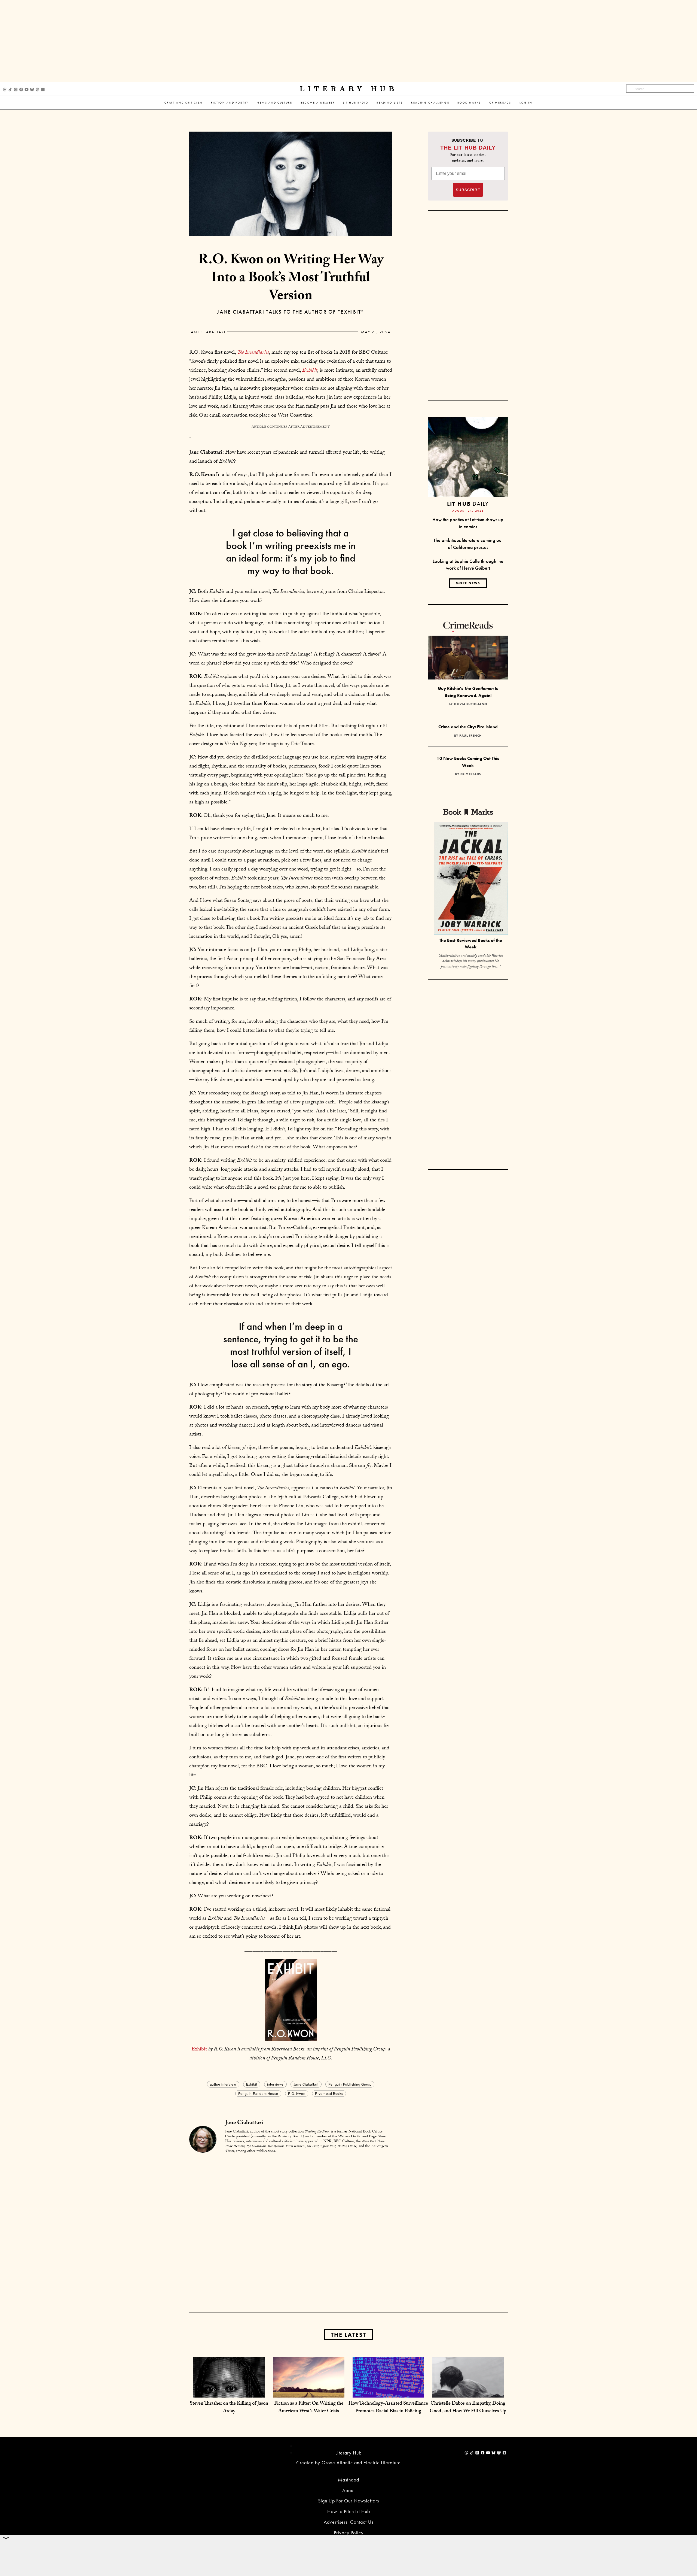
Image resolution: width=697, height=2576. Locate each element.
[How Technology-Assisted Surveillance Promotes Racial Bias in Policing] (388, 2392)
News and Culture (275, 103)
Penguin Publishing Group (350, 2084)
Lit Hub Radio (356, 103)
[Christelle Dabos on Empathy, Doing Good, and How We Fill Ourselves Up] (468, 2392)
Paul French (471, 736)
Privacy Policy (349, 2533)
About (348, 2490)
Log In (526, 103)
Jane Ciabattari (207, 332)
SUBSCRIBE (468, 190)
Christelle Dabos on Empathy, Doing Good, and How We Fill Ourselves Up (468, 2408)
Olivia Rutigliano (471, 704)
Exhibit (199, 2050)
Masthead (348, 2480)
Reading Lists (390, 103)
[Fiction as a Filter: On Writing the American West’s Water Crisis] (309, 2392)
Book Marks (469, 103)
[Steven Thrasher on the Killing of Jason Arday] (229, 2392)
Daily (468, 504)
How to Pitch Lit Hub (349, 2511)
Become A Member (318, 103)
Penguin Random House (258, 2093)
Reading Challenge (430, 103)
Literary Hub (349, 89)
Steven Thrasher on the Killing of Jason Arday (229, 2408)
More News (468, 583)
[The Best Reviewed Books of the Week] (471, 879)
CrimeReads (500, 103)
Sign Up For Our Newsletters (348, 2501)
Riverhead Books (329, 2093)
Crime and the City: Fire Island (468, 727)
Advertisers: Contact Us (349, 2522)
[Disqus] (291, 2226)
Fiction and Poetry (230, 103)
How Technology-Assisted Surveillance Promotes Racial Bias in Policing (388, 2408)
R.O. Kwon (297, 2093)
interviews (275, 2084)
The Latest (348, 2335)
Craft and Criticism (184, 103)
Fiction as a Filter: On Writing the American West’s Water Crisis (309, 2408)
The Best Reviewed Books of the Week (471, 944)
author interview (223, 2084)
